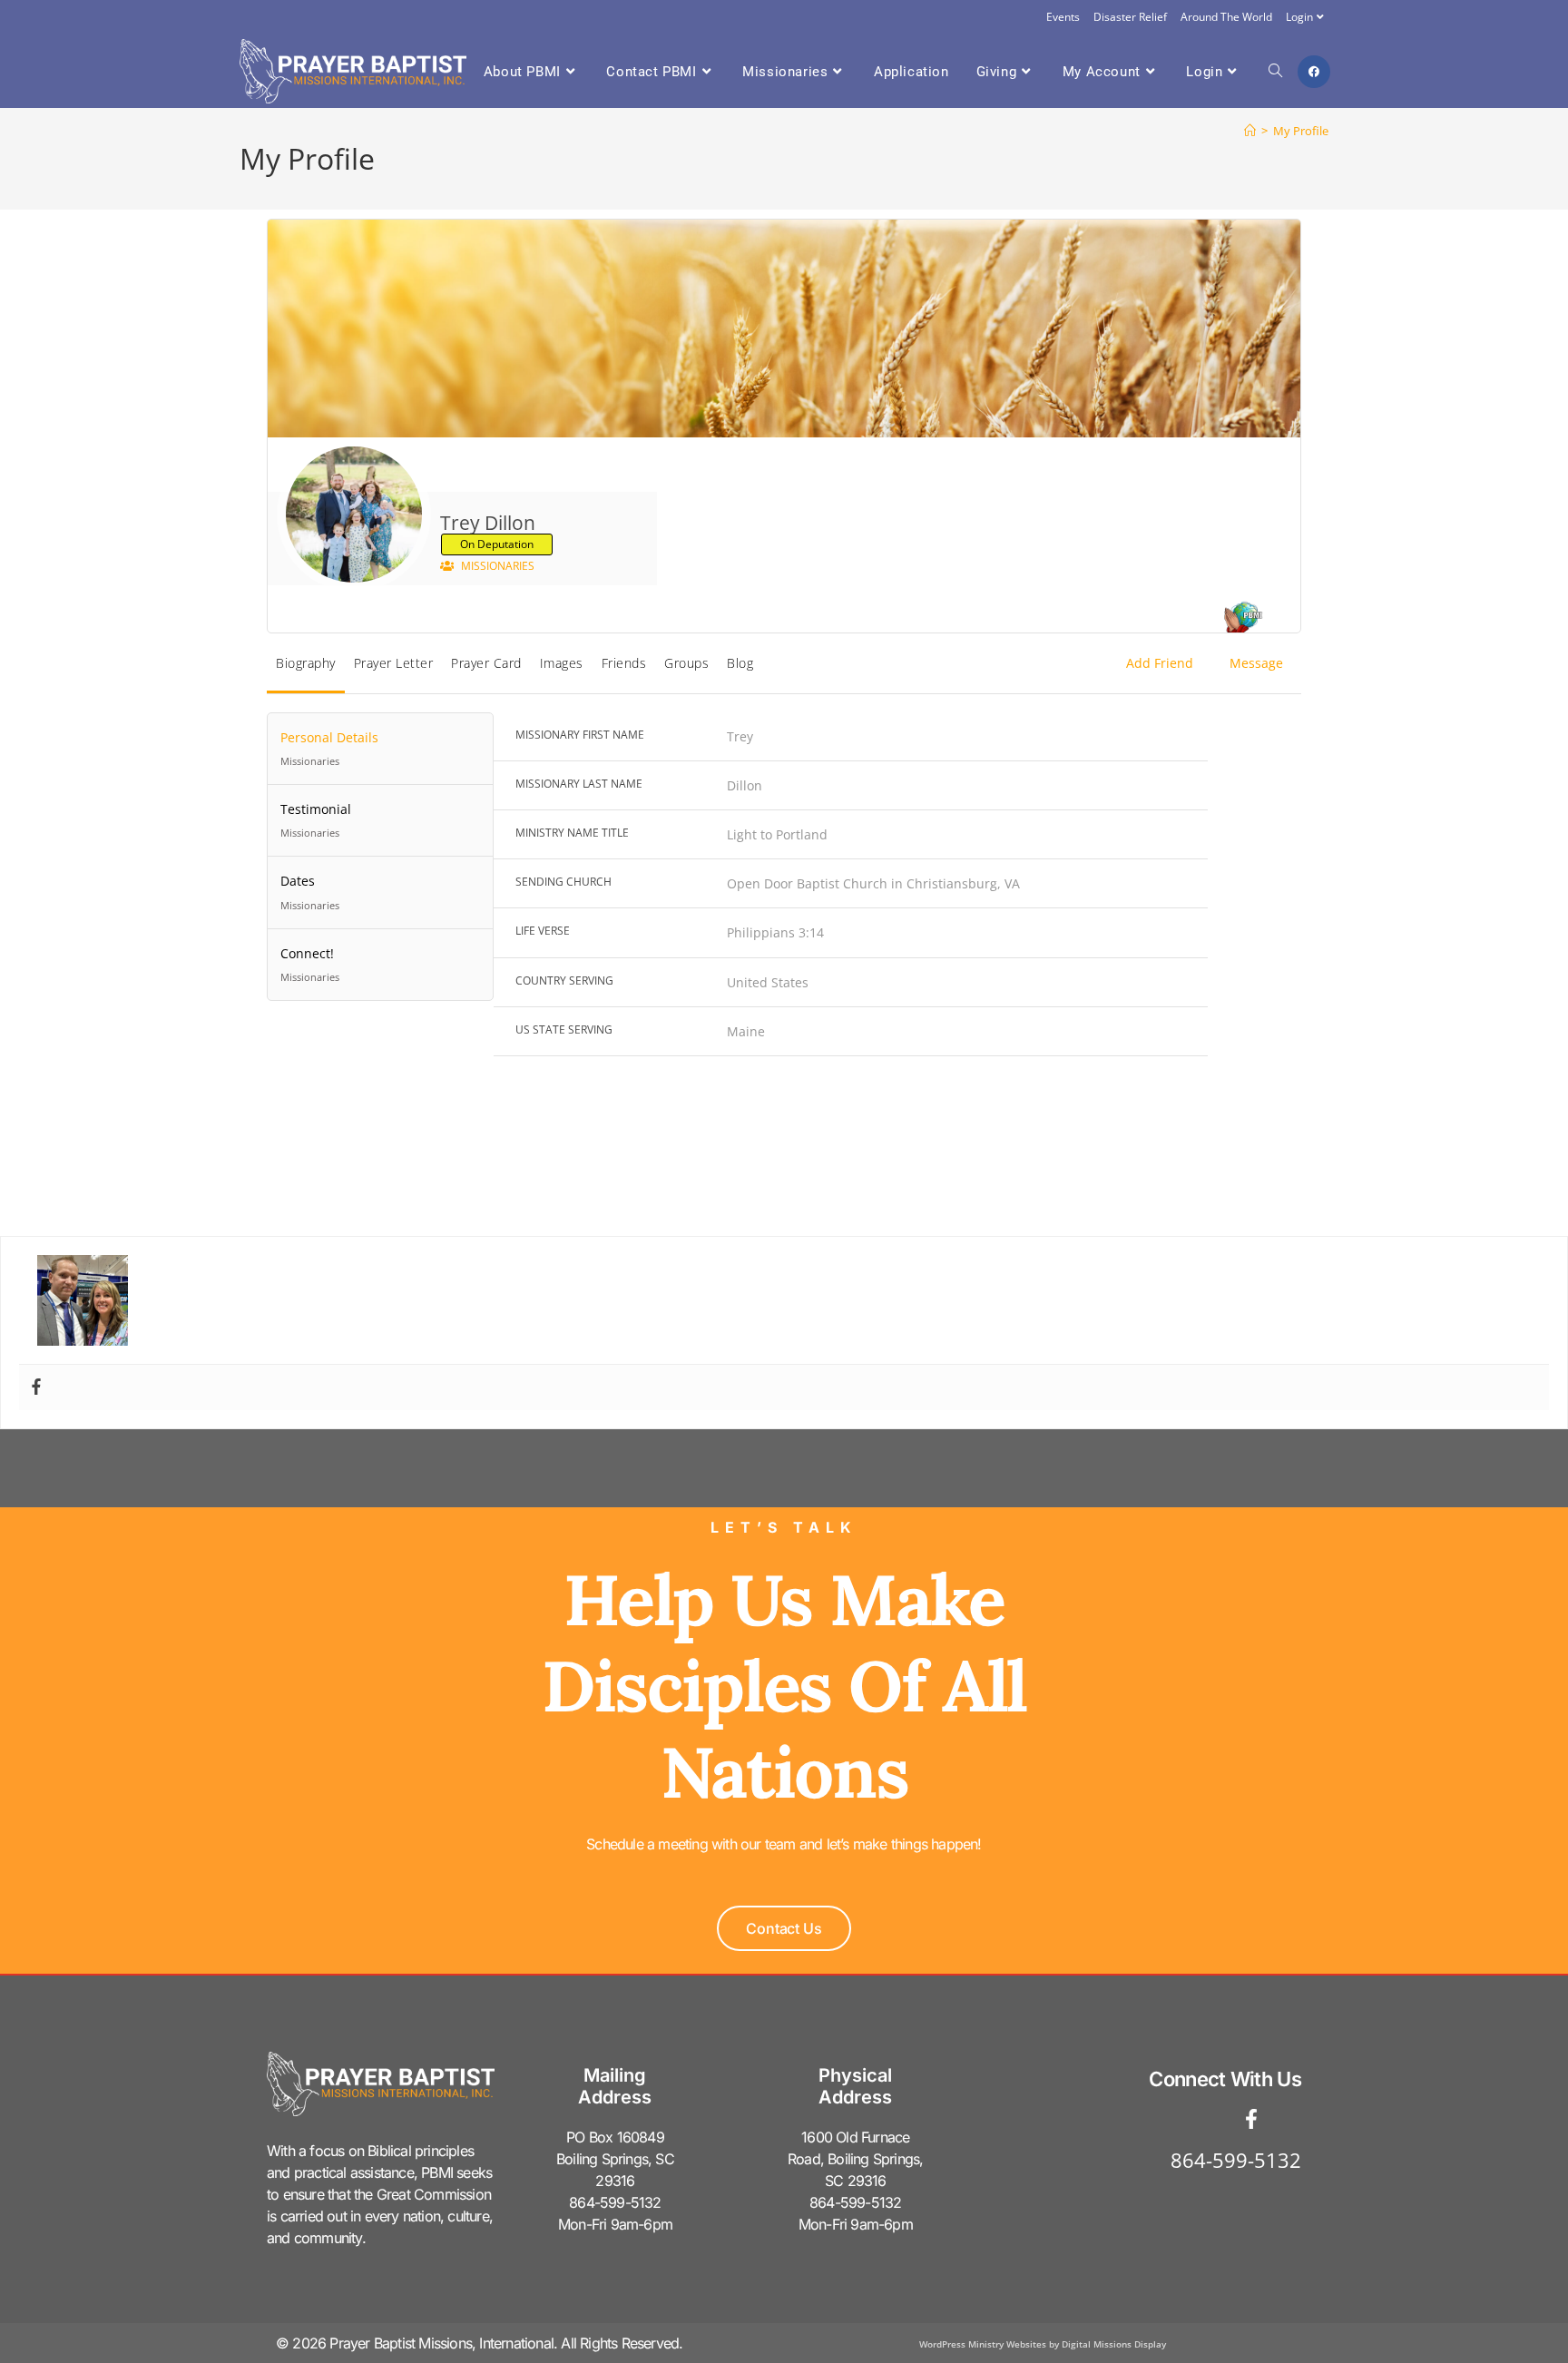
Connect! (310, 964)
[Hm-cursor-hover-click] (1291, 2119)
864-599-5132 (1236, 2160)
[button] (784, 1928)
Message (1256, 663)
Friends (624, 663)
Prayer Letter (394, 663)
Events (1063, 17)
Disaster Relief (1130, 17)
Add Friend (1160, 663)
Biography (306, 663)
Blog (740, 663)
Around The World (1226, 17)
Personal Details (329, 748)
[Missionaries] (1241, 620)
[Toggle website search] (1275, 72)
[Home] (1250, 131)
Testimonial (316, 820)
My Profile (1301, 131)
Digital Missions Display (1114, 2344)
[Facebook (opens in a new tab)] (1314, 72)
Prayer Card (486, 663)
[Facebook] (36, 1387)
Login (1299, 17)
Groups (686, 663)
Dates (310, 892)
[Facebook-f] (1251, 2119)
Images (562, 663)
